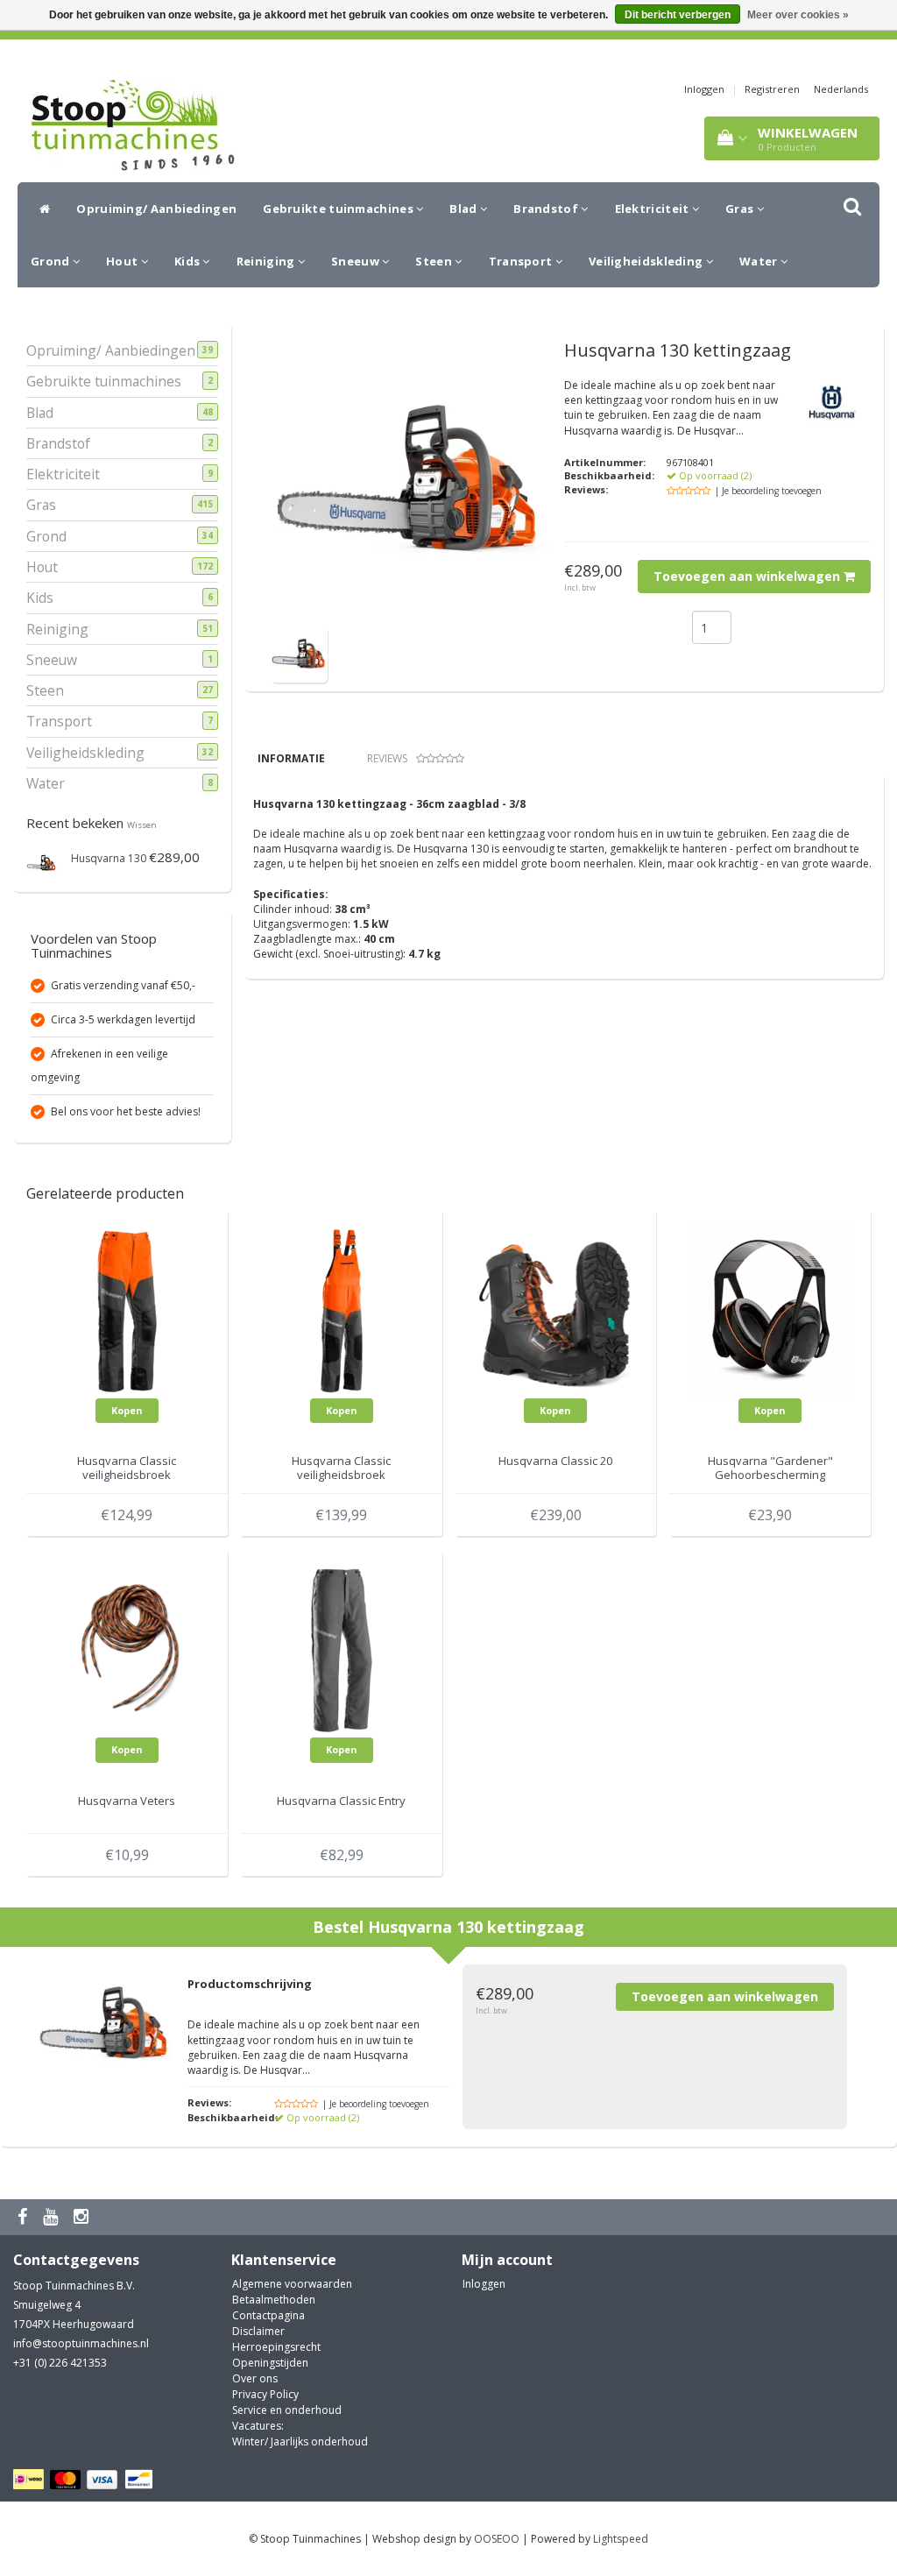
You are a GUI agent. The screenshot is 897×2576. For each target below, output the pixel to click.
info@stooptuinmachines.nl (81, 2343)
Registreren (772, 89)
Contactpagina (268, 2315)
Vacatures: (258, 2426)
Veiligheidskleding (647, 261)
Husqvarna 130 (109, 858)
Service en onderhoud (287, 2410)
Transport (522, 261)
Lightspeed (621, 2539)
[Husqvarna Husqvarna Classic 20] (556, 1309)
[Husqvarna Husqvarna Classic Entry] (342, 1649)
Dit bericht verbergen (678, 15)
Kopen (127, 1410)
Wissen (142, 825)
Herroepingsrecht (276, 2347)
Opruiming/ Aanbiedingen (156, 209)
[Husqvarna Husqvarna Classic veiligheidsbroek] (127, 1309)
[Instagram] (83, 2217)
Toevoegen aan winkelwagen (749, 576)
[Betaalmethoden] (85, 2480)
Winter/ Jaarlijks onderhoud (300, 2442)
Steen (435, 261)
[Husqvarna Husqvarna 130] (42, 862)
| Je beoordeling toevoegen (768, 491)
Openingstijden (270, 2363)
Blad (465, 209)
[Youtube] (53, 2217)
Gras (741, 209)
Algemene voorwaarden (292, 2284)
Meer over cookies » (798, 15)
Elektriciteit (653, 209)
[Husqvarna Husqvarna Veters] (127, 1649)
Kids (189, 261)
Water (760, 261)
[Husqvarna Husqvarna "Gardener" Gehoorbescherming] (770, 1309)
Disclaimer (258, 2331)
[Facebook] (25, 2217)
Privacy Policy (265, 2394)
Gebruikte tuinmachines (339, 209)
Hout (124, 261)
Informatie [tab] (291, 758)
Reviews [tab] (387, 758)
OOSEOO (497, 2539)
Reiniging (267, 261)
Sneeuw (357, 261)
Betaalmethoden (274, 2300)
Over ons (255, 2378)
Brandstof (547, 209)
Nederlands (841, 89)
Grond (52, 261)
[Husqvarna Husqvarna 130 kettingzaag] (299, 653)
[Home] (40, 209)
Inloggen (704, 89)
